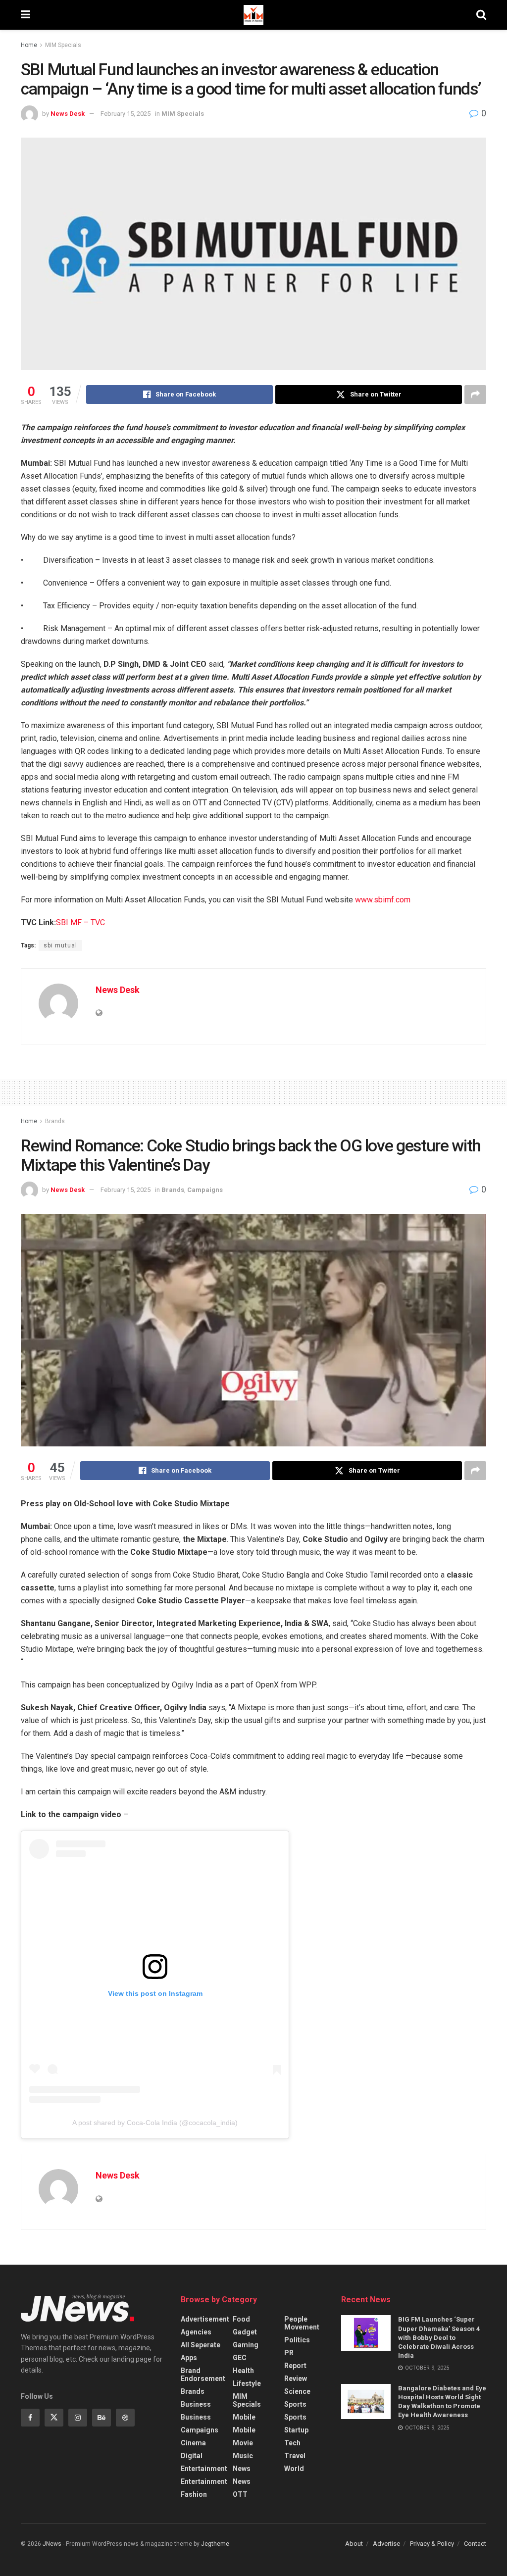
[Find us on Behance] (101, 2418)
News (242, 2469)
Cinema (193, 2443)
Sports (295, 2404)
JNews (52, 2544)
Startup (296, 2430)
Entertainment (204, 2469)
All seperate (201, 2345)
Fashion (194, 2494)
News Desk (68, 114)
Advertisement (205, 2319)
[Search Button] (481, 15)
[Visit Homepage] (253, 15)
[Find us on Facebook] (30, 2418)
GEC (240, 2358)
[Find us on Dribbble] (125, 2418)
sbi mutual (60, 945)
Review (296, 2378)
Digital (192, 2456)
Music (243, 2456)
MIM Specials (63, 45)
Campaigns (205, 1190)
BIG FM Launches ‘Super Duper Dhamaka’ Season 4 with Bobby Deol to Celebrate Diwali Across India (439, 2337)
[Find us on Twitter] (54, 2418)
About (354, 2544)
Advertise (386, 2544)
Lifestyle (247, 2383)
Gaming (246, 2345)
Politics (297, 2340)
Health (243, 2371)
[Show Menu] (25, 15)
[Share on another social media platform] (475, 395)
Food (241, 2319)
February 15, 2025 (126, 114)
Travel (295, 2456)
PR (289, 2353)
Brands (55, 1121)
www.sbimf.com (383, 900)
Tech (292, 2443)
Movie (243, 2443)
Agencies (196, 2332)
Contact (475, 2544)
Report (295, 2366)
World (294, 2469)
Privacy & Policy (432, 2544)
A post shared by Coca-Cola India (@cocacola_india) (155, 2123)
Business (196, 2404)
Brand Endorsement (203, 2375)
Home (29, 45)
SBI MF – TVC (80, 922)
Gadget (245, 2332)
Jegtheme (215, 2544)
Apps (189, 2358)
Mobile (244, 2417)
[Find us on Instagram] (78, 2418)
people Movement (302, 2323)
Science (297, 2391)
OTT (240, 2494)
